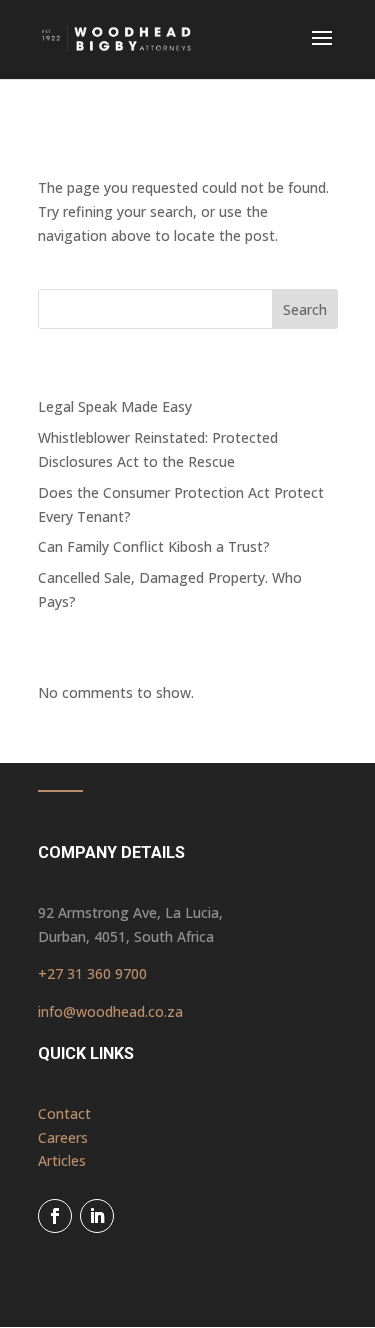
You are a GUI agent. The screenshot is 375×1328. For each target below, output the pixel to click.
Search (305, 309)
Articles (62, 1160)
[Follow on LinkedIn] (97, 1216)
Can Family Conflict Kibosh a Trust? (154, 546)
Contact (64, 1113)
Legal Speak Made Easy (115, 406)
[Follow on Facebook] (55, 1216)
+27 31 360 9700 (92, 973)
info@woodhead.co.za (110, 1011)
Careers (63, 1137)
